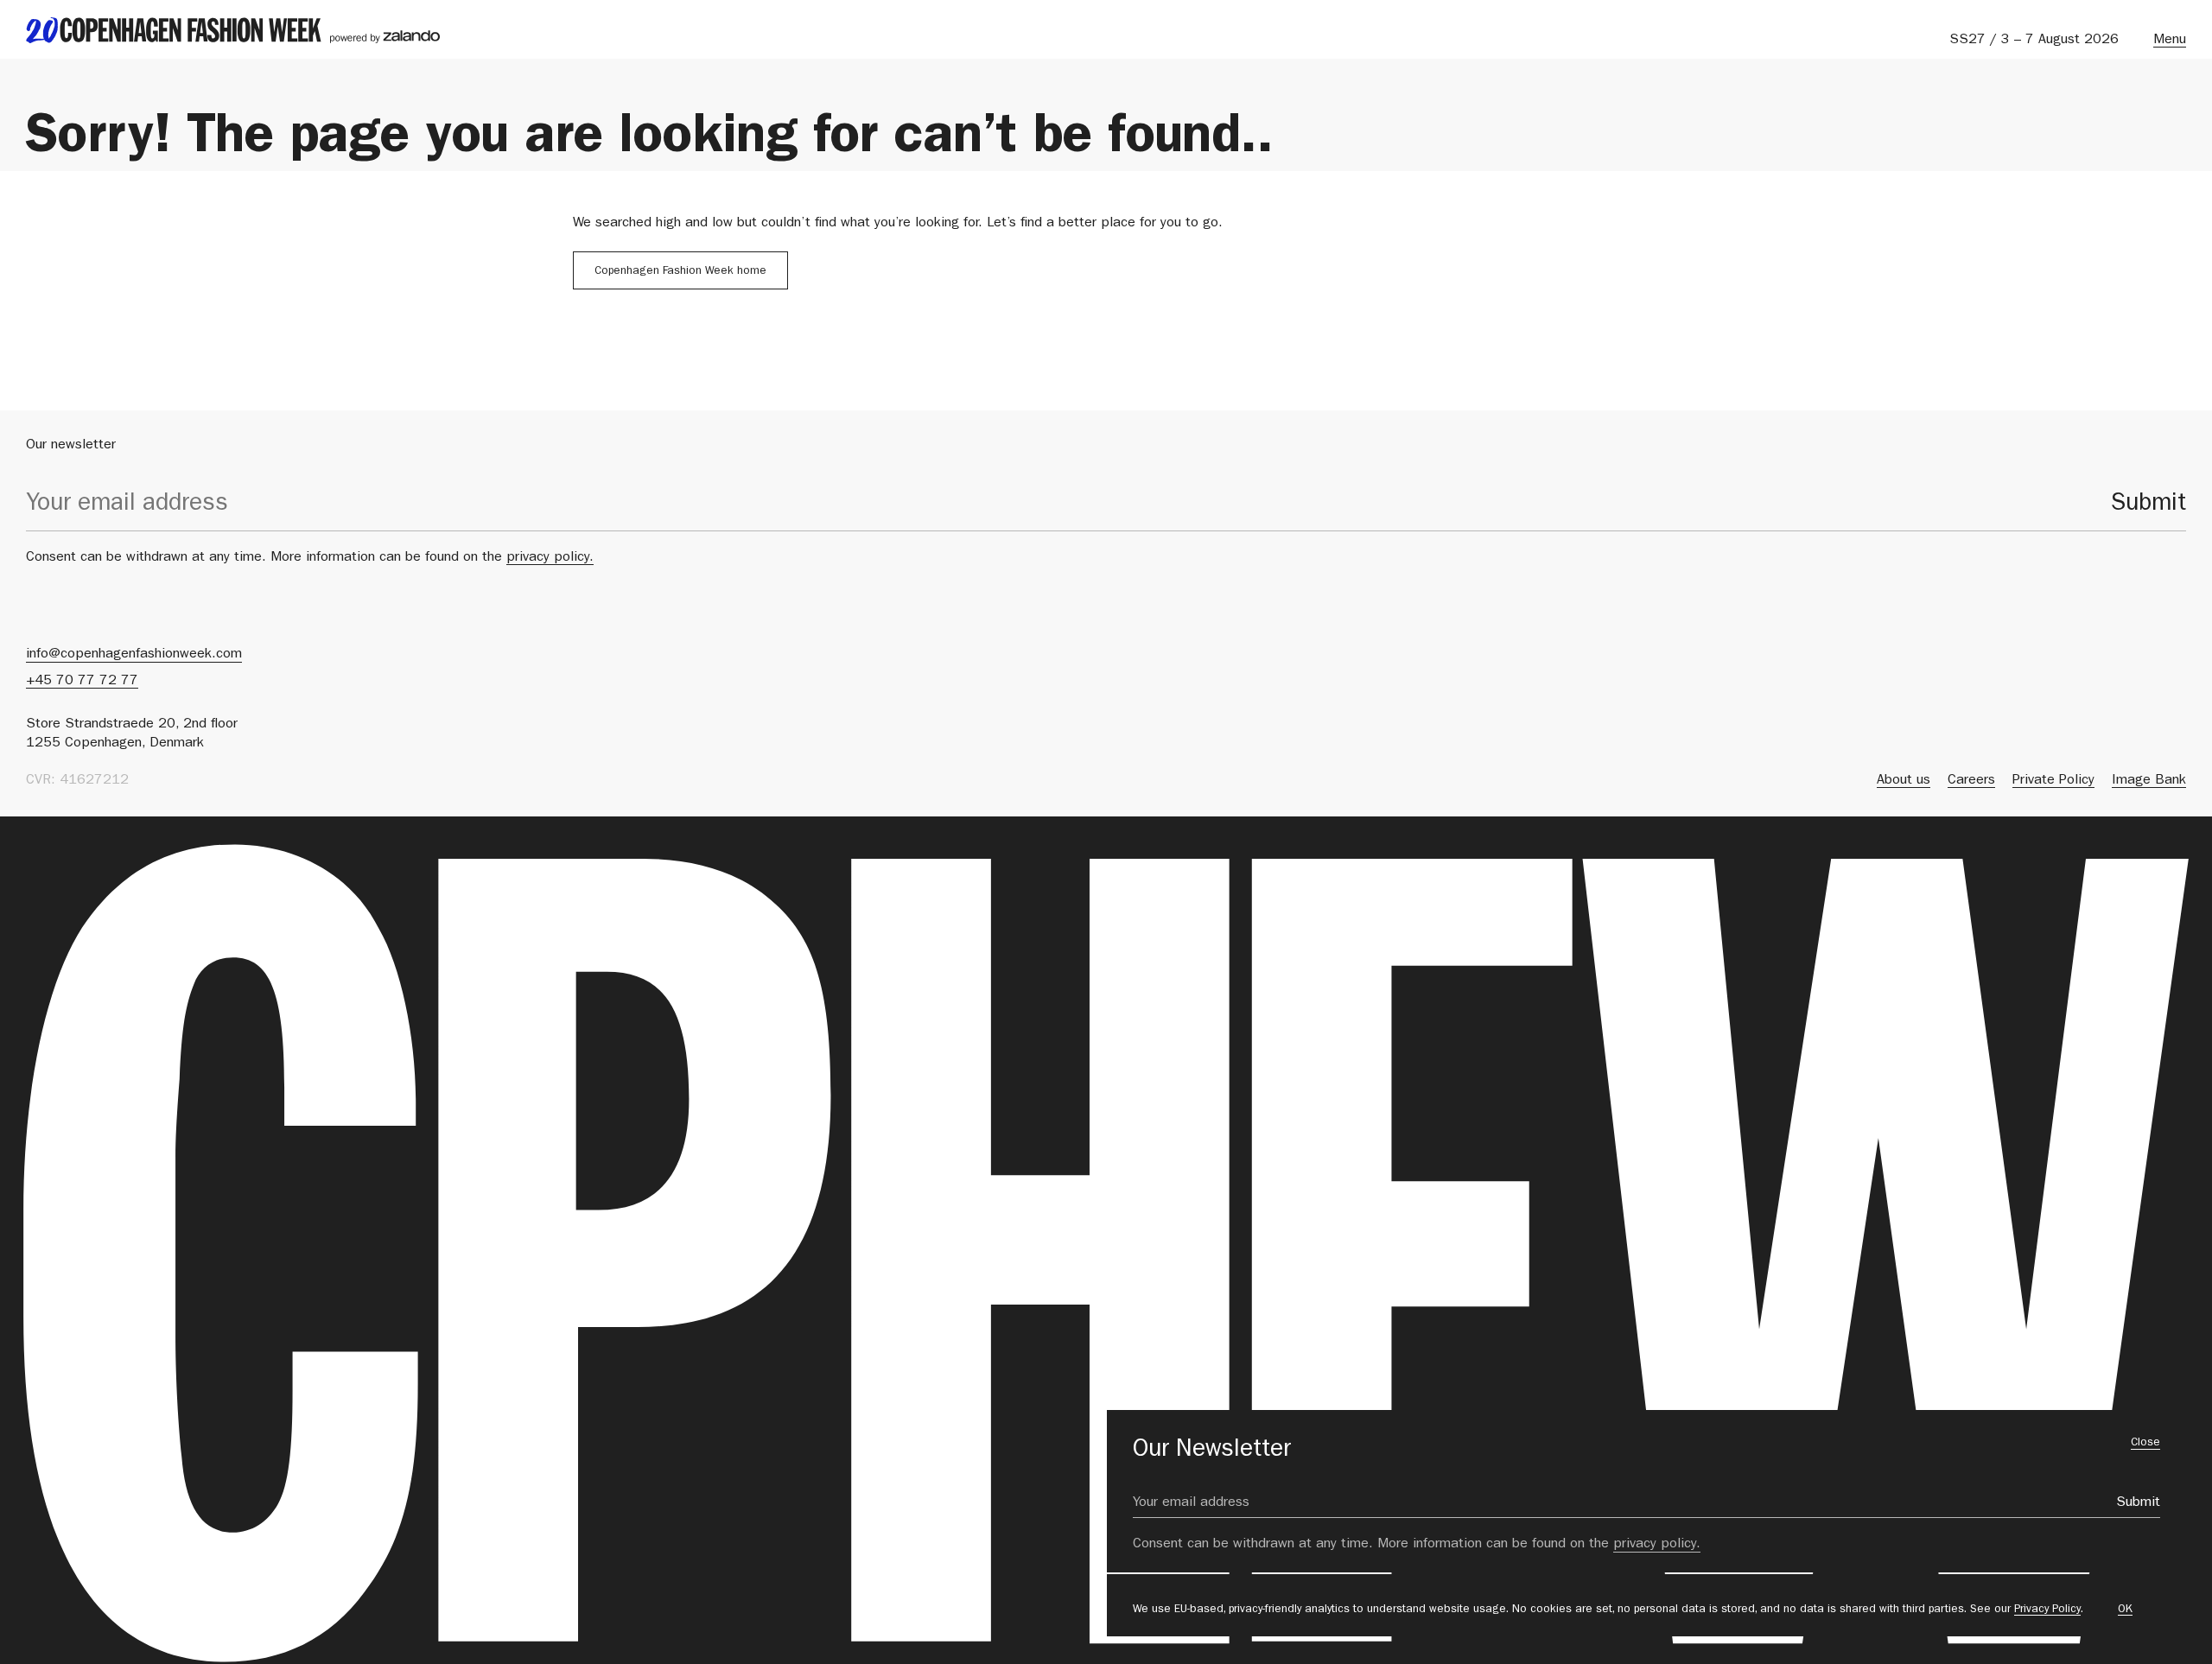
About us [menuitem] (1904, 781)
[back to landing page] (233, 30)
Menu (2170, 41)
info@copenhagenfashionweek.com (134, 655)
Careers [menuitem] (1971, 781)
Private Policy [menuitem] (2053, 781)
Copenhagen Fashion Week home (680, 272)
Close (2145, 1443)
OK (2125, 1610)
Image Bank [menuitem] (2149, 781)
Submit (2148, 505)
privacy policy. (550, 558)
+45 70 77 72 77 (82, 682)
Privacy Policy (2047, 1610)
